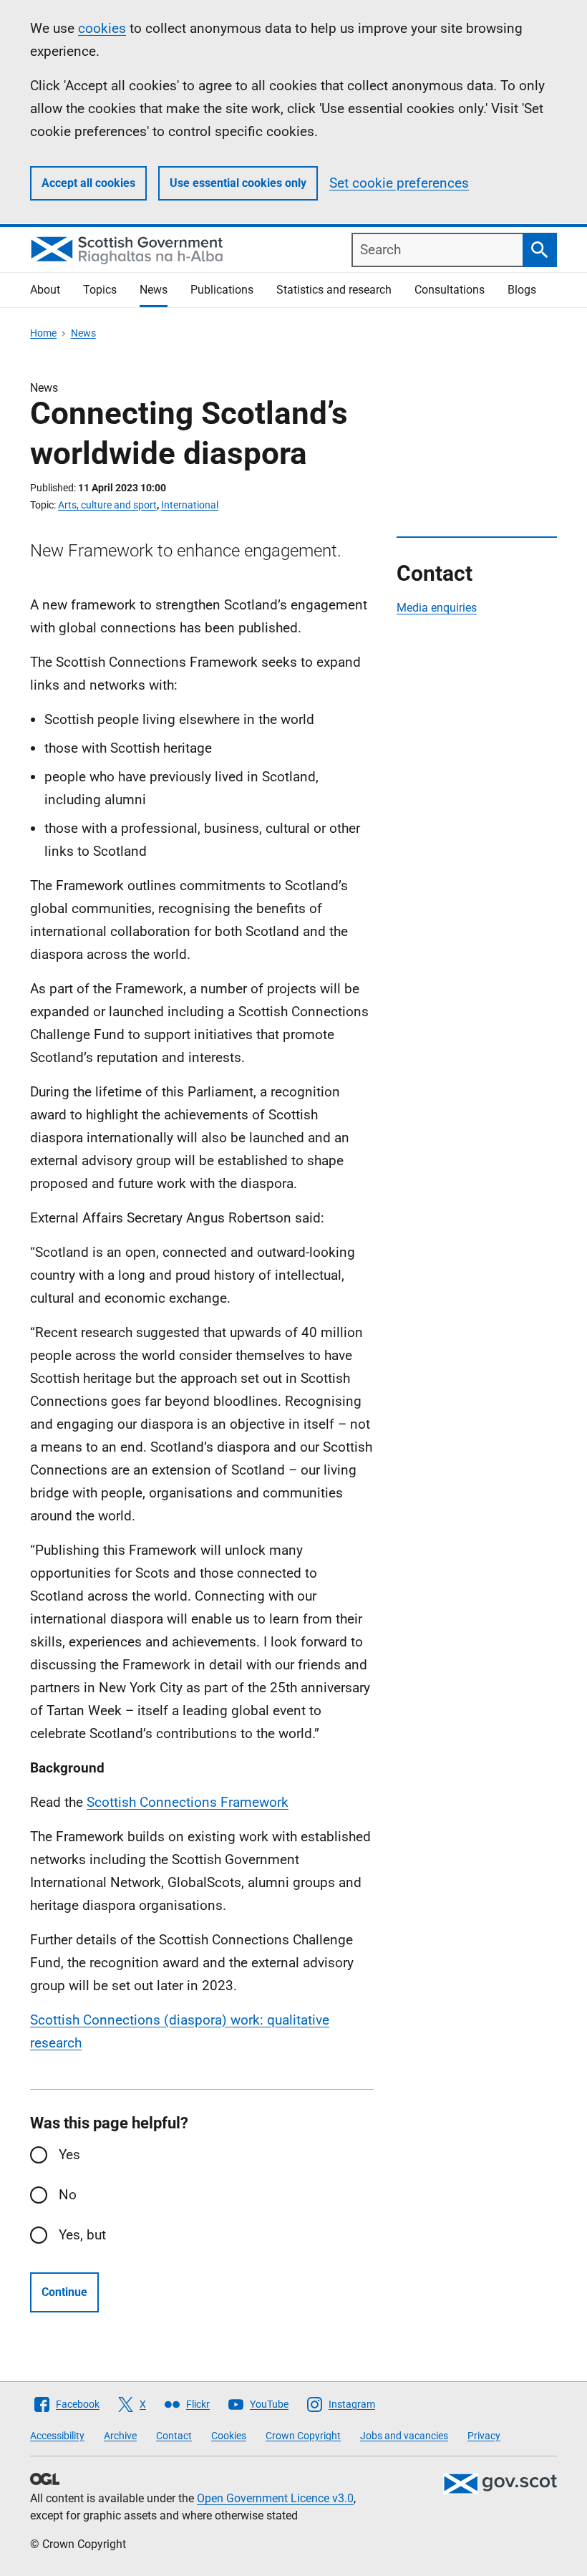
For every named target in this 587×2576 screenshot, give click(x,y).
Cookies (229, 2436)
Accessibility (57, 2436)
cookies (102, 28)
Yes (69, 2155)
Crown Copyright (303, 2436)
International (190, 505)
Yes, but (82, 2235)
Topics (100, 290)
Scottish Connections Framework (188, 1802)
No (68, 2195)
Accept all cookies (88, 183)
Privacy (484, 2436)
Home (43, 333)
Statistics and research (334, 290)
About (45, 290)
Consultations (450, 290)
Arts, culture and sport (107, 505)
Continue (64, 2292)
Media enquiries (437, 608)
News (154, 290)
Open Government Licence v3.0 (275, 2498)
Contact (174, 2436)
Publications (222, 290)
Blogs (522, 290)
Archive (120, 2436)
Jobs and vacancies (404, 2436)
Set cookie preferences (399, 183)
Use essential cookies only (238, 183)
